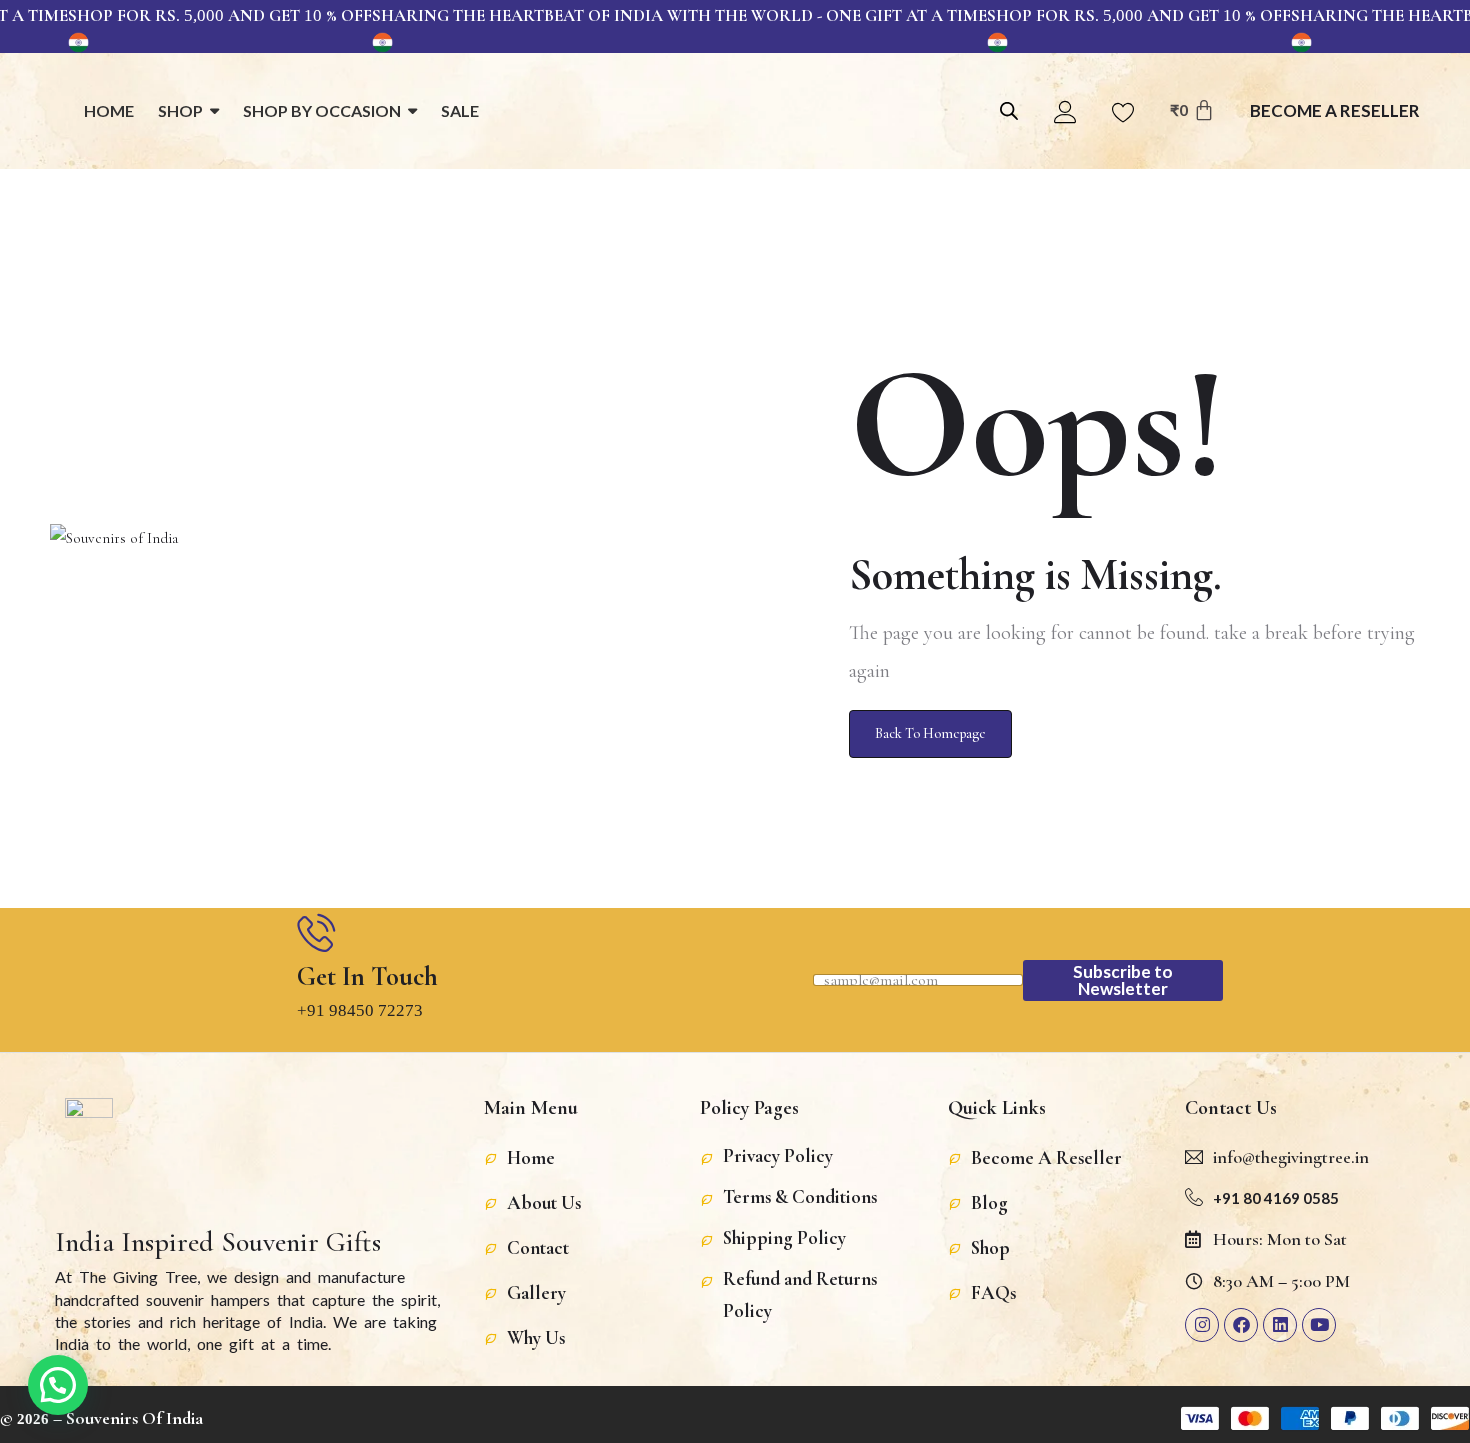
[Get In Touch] (316, 932)
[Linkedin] (1280, 1325)
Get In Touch (367, 977)
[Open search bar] (1009, 108)
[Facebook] (1241, 1325)
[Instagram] (1202, 1325)
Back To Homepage (930, 733)
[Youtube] (1319, 1325)
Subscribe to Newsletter (1123, 980)
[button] (58, 1385)
